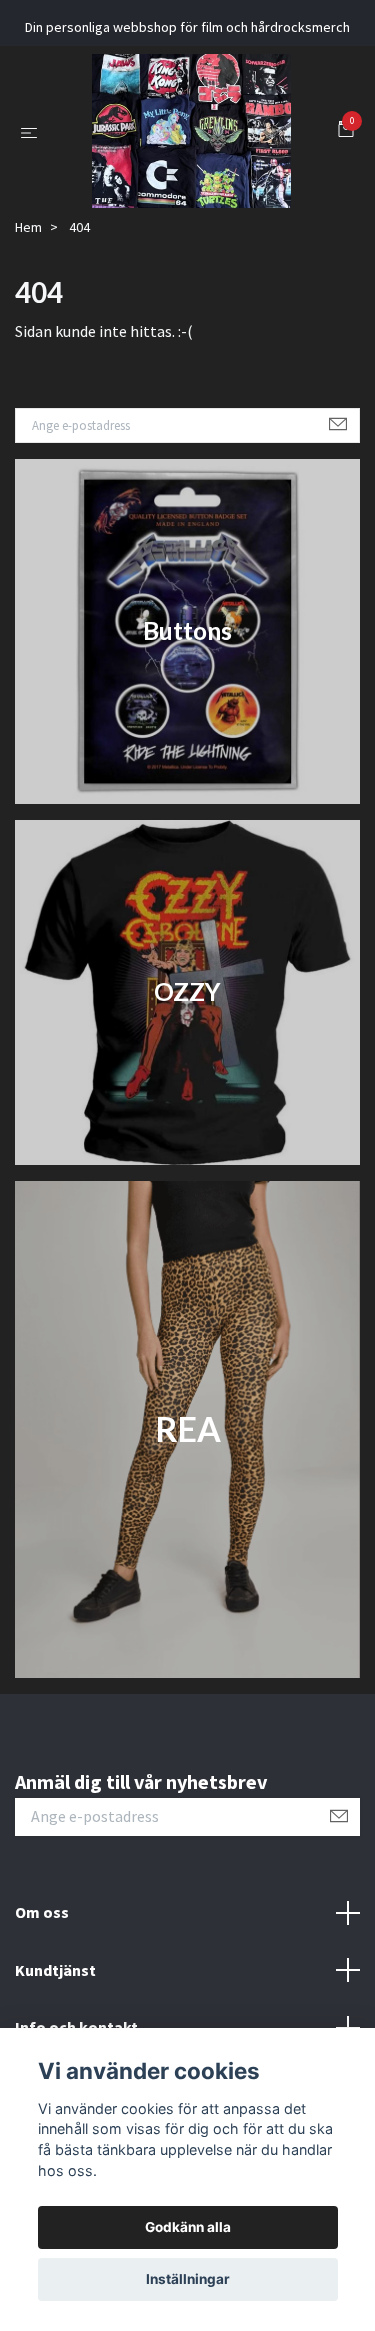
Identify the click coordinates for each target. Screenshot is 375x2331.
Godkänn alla (188, 2227)
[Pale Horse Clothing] (179, 205)
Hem (28, 375)
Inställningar (188, 2279)
